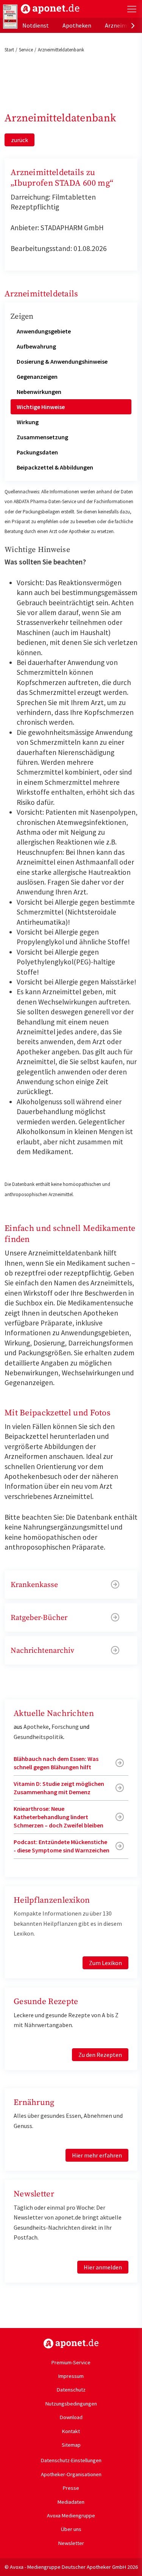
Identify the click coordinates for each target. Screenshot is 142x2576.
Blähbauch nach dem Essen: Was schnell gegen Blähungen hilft (56, 1763)
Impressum (71, 2376)
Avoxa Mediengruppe (71, 2516)
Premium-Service (71, 2362)
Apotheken (77, 25)
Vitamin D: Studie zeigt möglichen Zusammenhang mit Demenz (59, 1788)
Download (71, 2417)
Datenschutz (71, 2390)
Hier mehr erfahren (97, 2155)
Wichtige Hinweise (41, 407)
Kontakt (71, 2431)
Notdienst (36, 25)
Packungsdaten (37, 452)
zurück (20, 140)
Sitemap (71, 2445)
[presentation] (133, 25)
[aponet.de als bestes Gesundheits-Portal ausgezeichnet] (10, 17)
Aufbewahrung (36, 346)
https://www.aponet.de (71, 2344)
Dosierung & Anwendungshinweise (62, 361)
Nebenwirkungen (39, 392)
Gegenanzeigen (37, 377)
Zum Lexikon (105, 1963)
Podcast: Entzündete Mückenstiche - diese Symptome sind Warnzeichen (62, 1846)
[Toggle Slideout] (132, 9)
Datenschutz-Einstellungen (71, 2460)
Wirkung (28, 422)
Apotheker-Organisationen (71, 2474)
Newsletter (71, 2543)
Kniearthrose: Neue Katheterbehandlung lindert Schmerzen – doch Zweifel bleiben (59, 1817)
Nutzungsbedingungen (71, 2404)
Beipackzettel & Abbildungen (55, 467)
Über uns (71, 2529)
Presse (71, 2488)
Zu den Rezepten (100, 2055)
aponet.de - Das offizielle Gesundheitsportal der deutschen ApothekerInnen (50, 9)
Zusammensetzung (42, 437)
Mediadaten (71, 2502)
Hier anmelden (103, 2267)
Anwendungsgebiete (44, 331)
